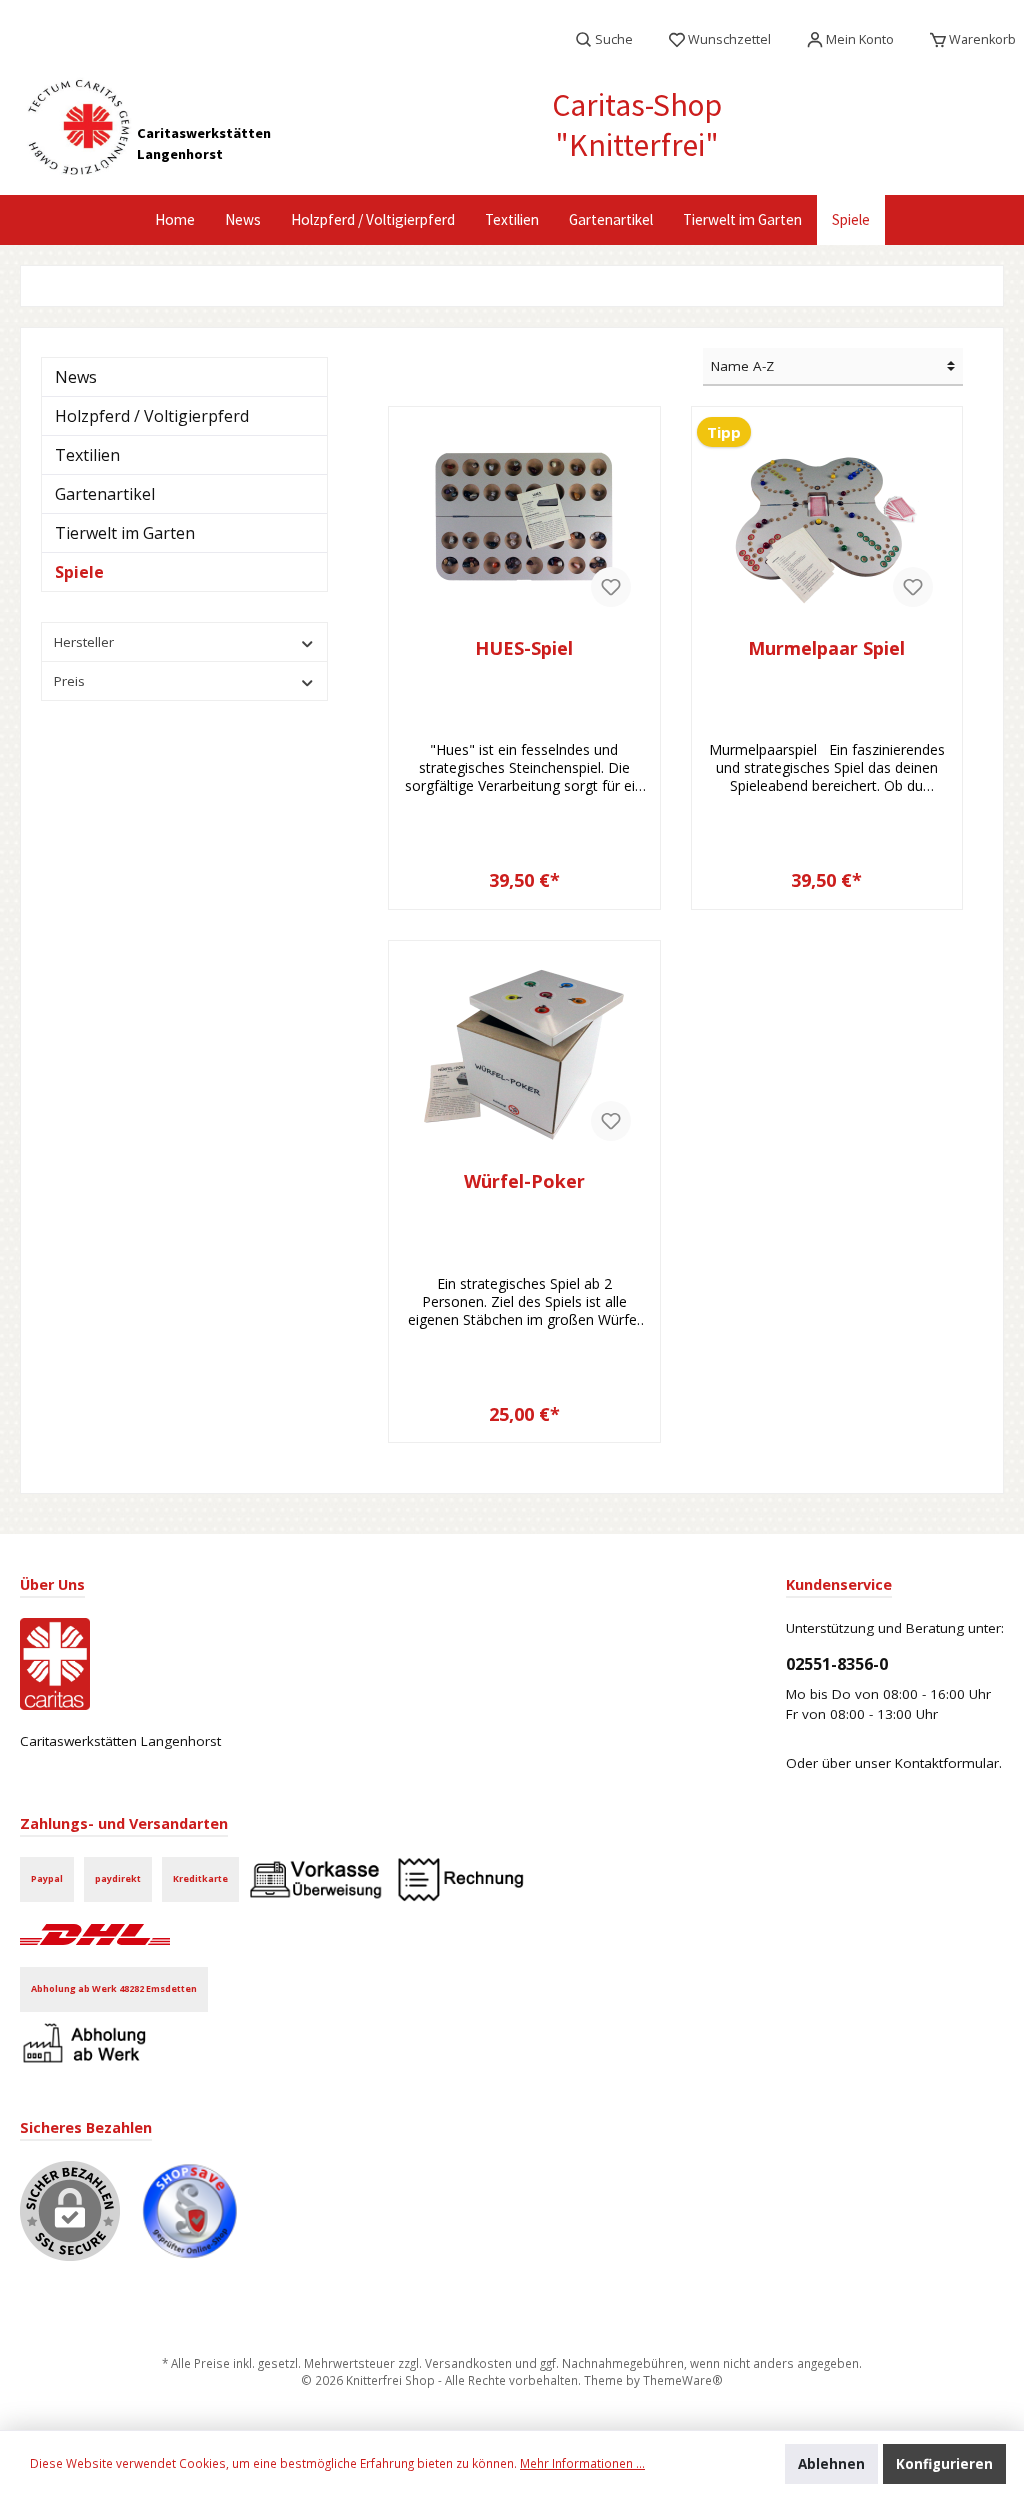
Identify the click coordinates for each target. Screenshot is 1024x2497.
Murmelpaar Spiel (826, 648)
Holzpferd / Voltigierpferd (152, 416)
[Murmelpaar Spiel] (827, 522)
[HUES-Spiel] (524, 522)
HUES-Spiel (524, 648)
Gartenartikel (105, 494)
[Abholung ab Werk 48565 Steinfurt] (87, 2043)
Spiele (79, 572)
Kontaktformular (947, 1763)
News (76, 377)
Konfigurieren (944, 2464)
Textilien (87, 455)
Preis (69, 681)
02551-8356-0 (837, 1664)
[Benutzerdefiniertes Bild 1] (200, 2221)
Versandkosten (468, 2363)
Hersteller (84, 642)
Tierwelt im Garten (125, 533)
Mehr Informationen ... (582, 2463)
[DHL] (95, 1933)
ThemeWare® (683, 2380)
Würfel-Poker (524, 1181)
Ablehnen (831, 2464)
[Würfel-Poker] (524, 1055)
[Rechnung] (461, 1878)
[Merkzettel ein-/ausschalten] (611, 587)
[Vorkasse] (316, 1878)
